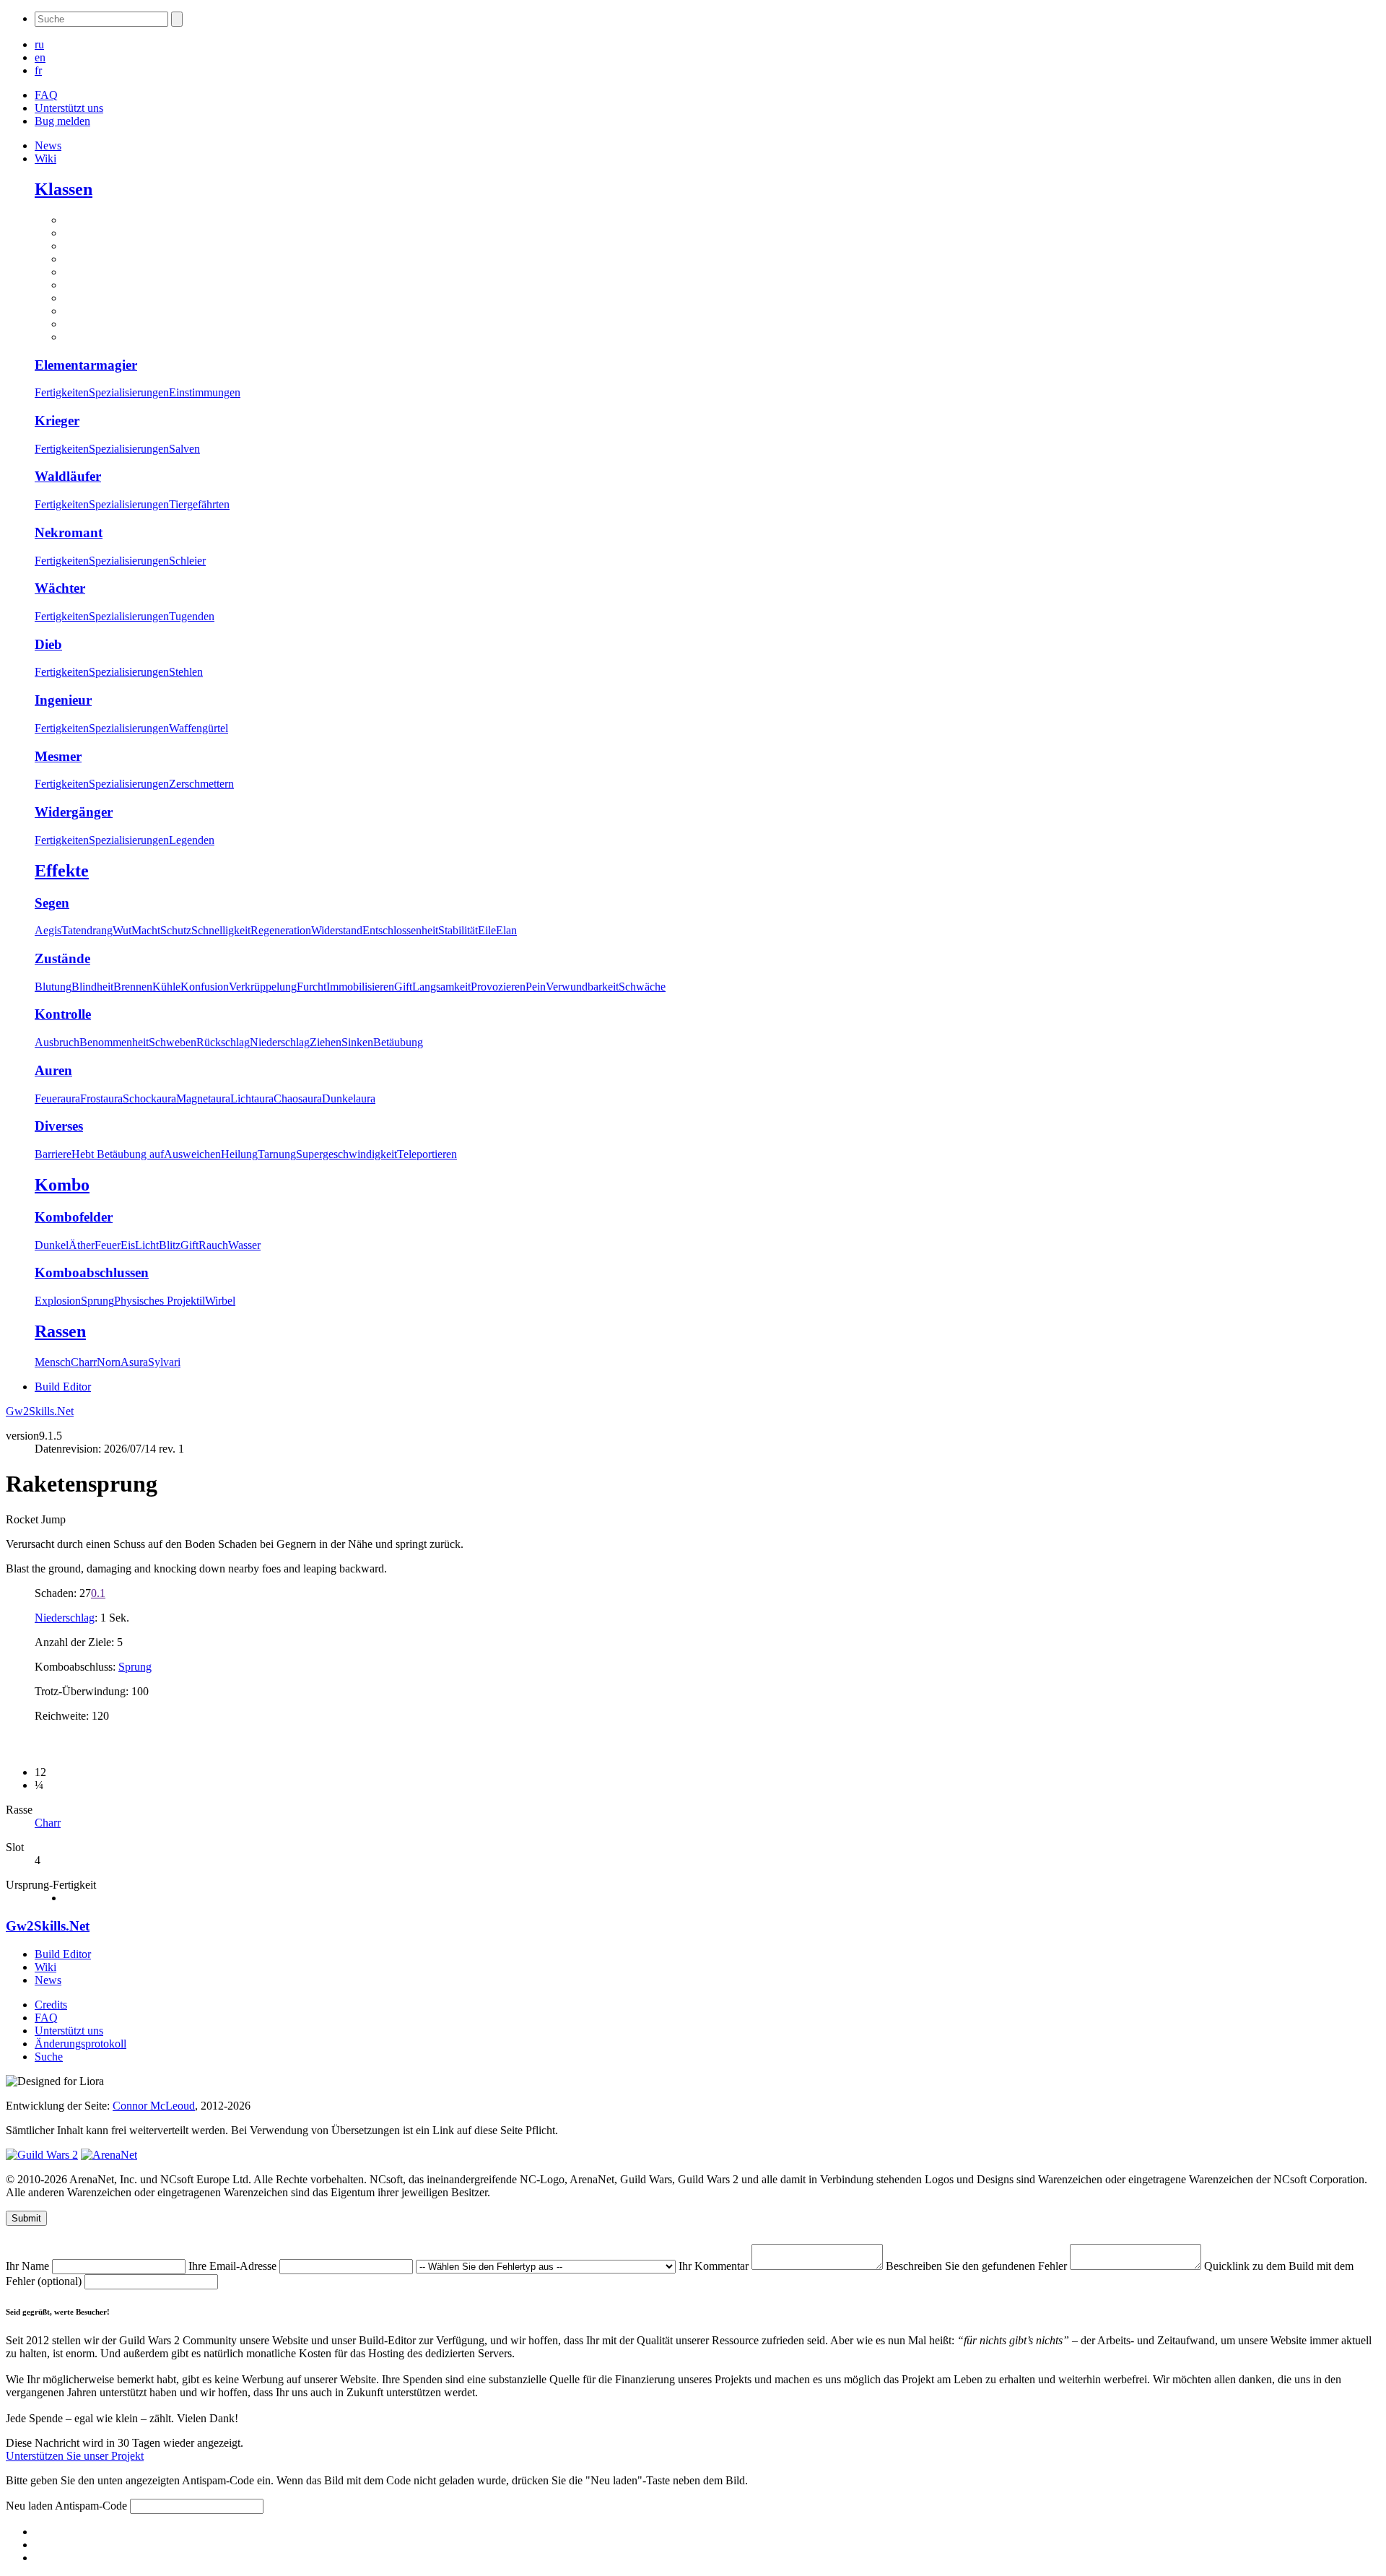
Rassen (60, 1331)
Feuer (108, 1245)
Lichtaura (252, 1098)
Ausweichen (192, 1154)
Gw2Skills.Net (40, 1411)
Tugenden (192, 616)
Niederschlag (280, 1042)
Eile (487, 930)
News (48, 145)
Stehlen (186, 672)
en (40, 57)
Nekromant (69, 532)
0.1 (98, 1593)
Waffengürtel (199, 728)
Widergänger (74, 812)
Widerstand (337, 930)
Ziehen (326, 1042)
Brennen (133, 987)
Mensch (53, 1362)
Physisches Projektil (160, 1301)
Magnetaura (203, 1098)
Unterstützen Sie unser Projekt (75, 2456)
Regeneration (281, 930)
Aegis (48, 930)
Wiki (45, 158)
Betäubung (398, 1042)
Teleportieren (427, 1154)
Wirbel (220, 1301)
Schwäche (642, 987)
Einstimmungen (205, 392)
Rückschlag (223, 1042)
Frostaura (101, 1098)
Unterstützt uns (69, 108)
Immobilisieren (360, 987)
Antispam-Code (92, 2506)
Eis (128, 1245)
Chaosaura (298, 1098)
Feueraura (57, 1098)
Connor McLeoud (154, 2106)
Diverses (59, 1126)
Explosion (58, 1301)
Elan (506, 930)
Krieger (57, 421)
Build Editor (63, 1387)
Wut (122, 930)
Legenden (192, 840)
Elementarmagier (86, 365)
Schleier (187, 561)
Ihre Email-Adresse (234, 2266)
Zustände (62, 958)
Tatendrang (87, 930)
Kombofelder (74, 1217)
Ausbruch (57, 1042)
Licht (147, 1245)
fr (38, 70)
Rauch (213, 1245)
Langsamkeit (441, 987)
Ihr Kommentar (715, 2266)
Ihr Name (29, 2266)
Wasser (244, 1245)
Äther (82, 1245)
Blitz (170, 1245)
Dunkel (52, 1245)
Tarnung (277, 1154)
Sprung (97, 1301)
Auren (53, 1070)
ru (39, 44)
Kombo (62, 1185)
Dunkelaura (349, 1098)
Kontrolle (63, 1014)
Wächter (60, 588)
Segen (52, 903)
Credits (51, 2005)
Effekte (62, 871)
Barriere (53, 1154)
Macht (146, 930)
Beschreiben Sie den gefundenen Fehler (978, 2266)
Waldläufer (68, 476)
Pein (536, 987)
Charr (84, 1362)
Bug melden (62, 121)
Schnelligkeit (221, 930)
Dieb (48, 644)
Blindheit (92, 987)
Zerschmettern (201, 784)
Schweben (173, 1042)
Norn (109, 1362)
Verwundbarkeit (582, 987)
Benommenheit (114, 1042)
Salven (184, 449)
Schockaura (149, 1098)
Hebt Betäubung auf (118, 1154)
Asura (134, 1362)
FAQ (46, 95)
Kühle (166, 987)
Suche (49, 2057)
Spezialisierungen (129, 392)
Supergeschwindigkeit (346, 1154)
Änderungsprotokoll (80, 2044)
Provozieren (498, 987)
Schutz (176, 930)
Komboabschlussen (92, 1272)
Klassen (64, 189)
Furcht (311, 987)
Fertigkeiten (62, 392)
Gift (403, 987)
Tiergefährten (199, 504)
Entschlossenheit (400, 930)
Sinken (357, 1042)
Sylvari (164, 1362)
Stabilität (458, 930)
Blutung (53, 987)
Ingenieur (63, 700)
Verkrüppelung (263, 987)
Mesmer (58, 756)
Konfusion (205, 987)
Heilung (239, 1154)
